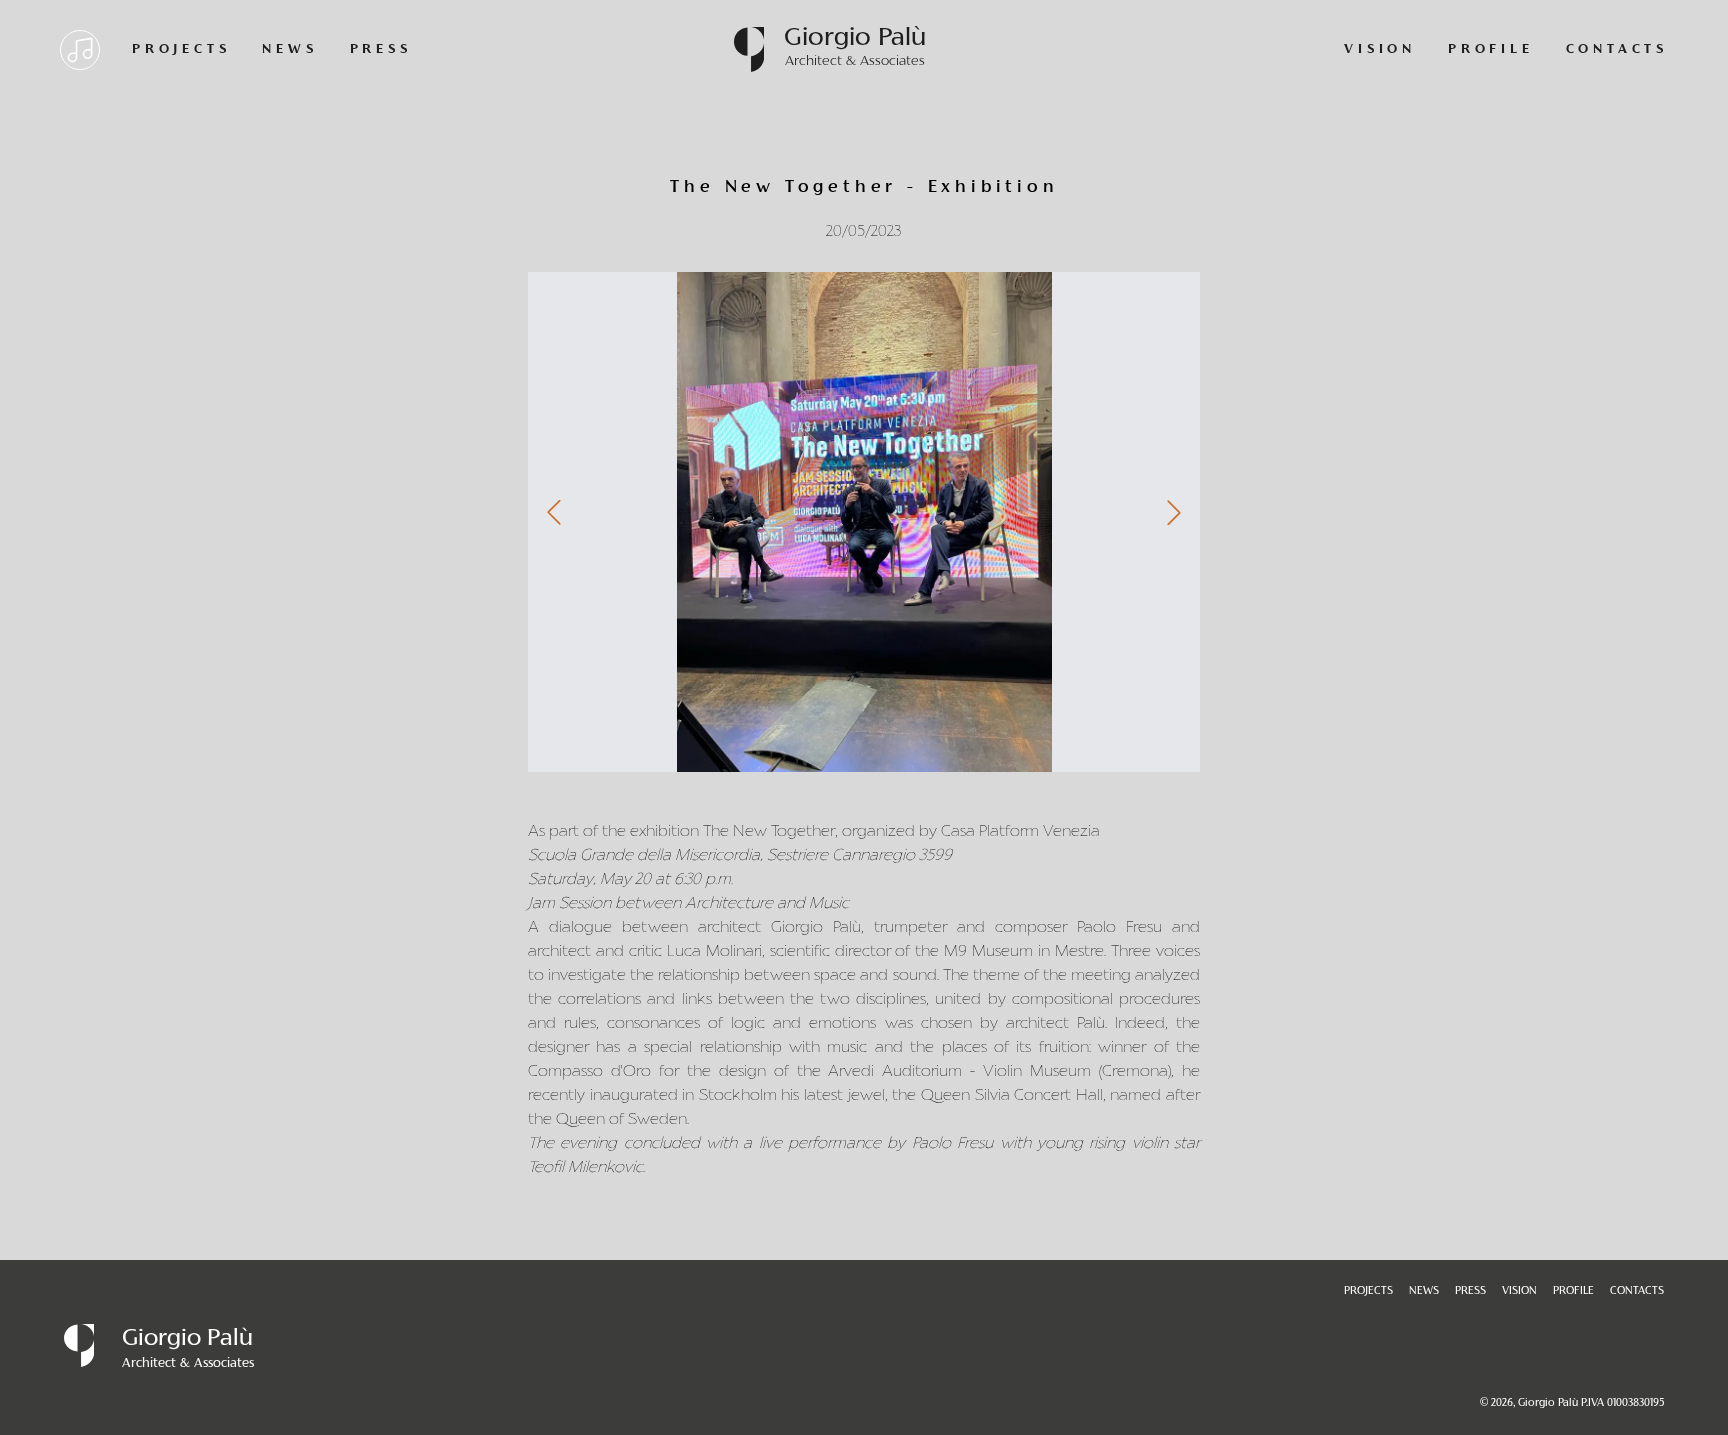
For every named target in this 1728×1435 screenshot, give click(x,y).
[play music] (80, 50)
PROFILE (1491, 50)
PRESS (381, 50)
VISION (1380, 50)
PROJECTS (181, 50)
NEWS (289, 50)
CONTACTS (1617, 50)
